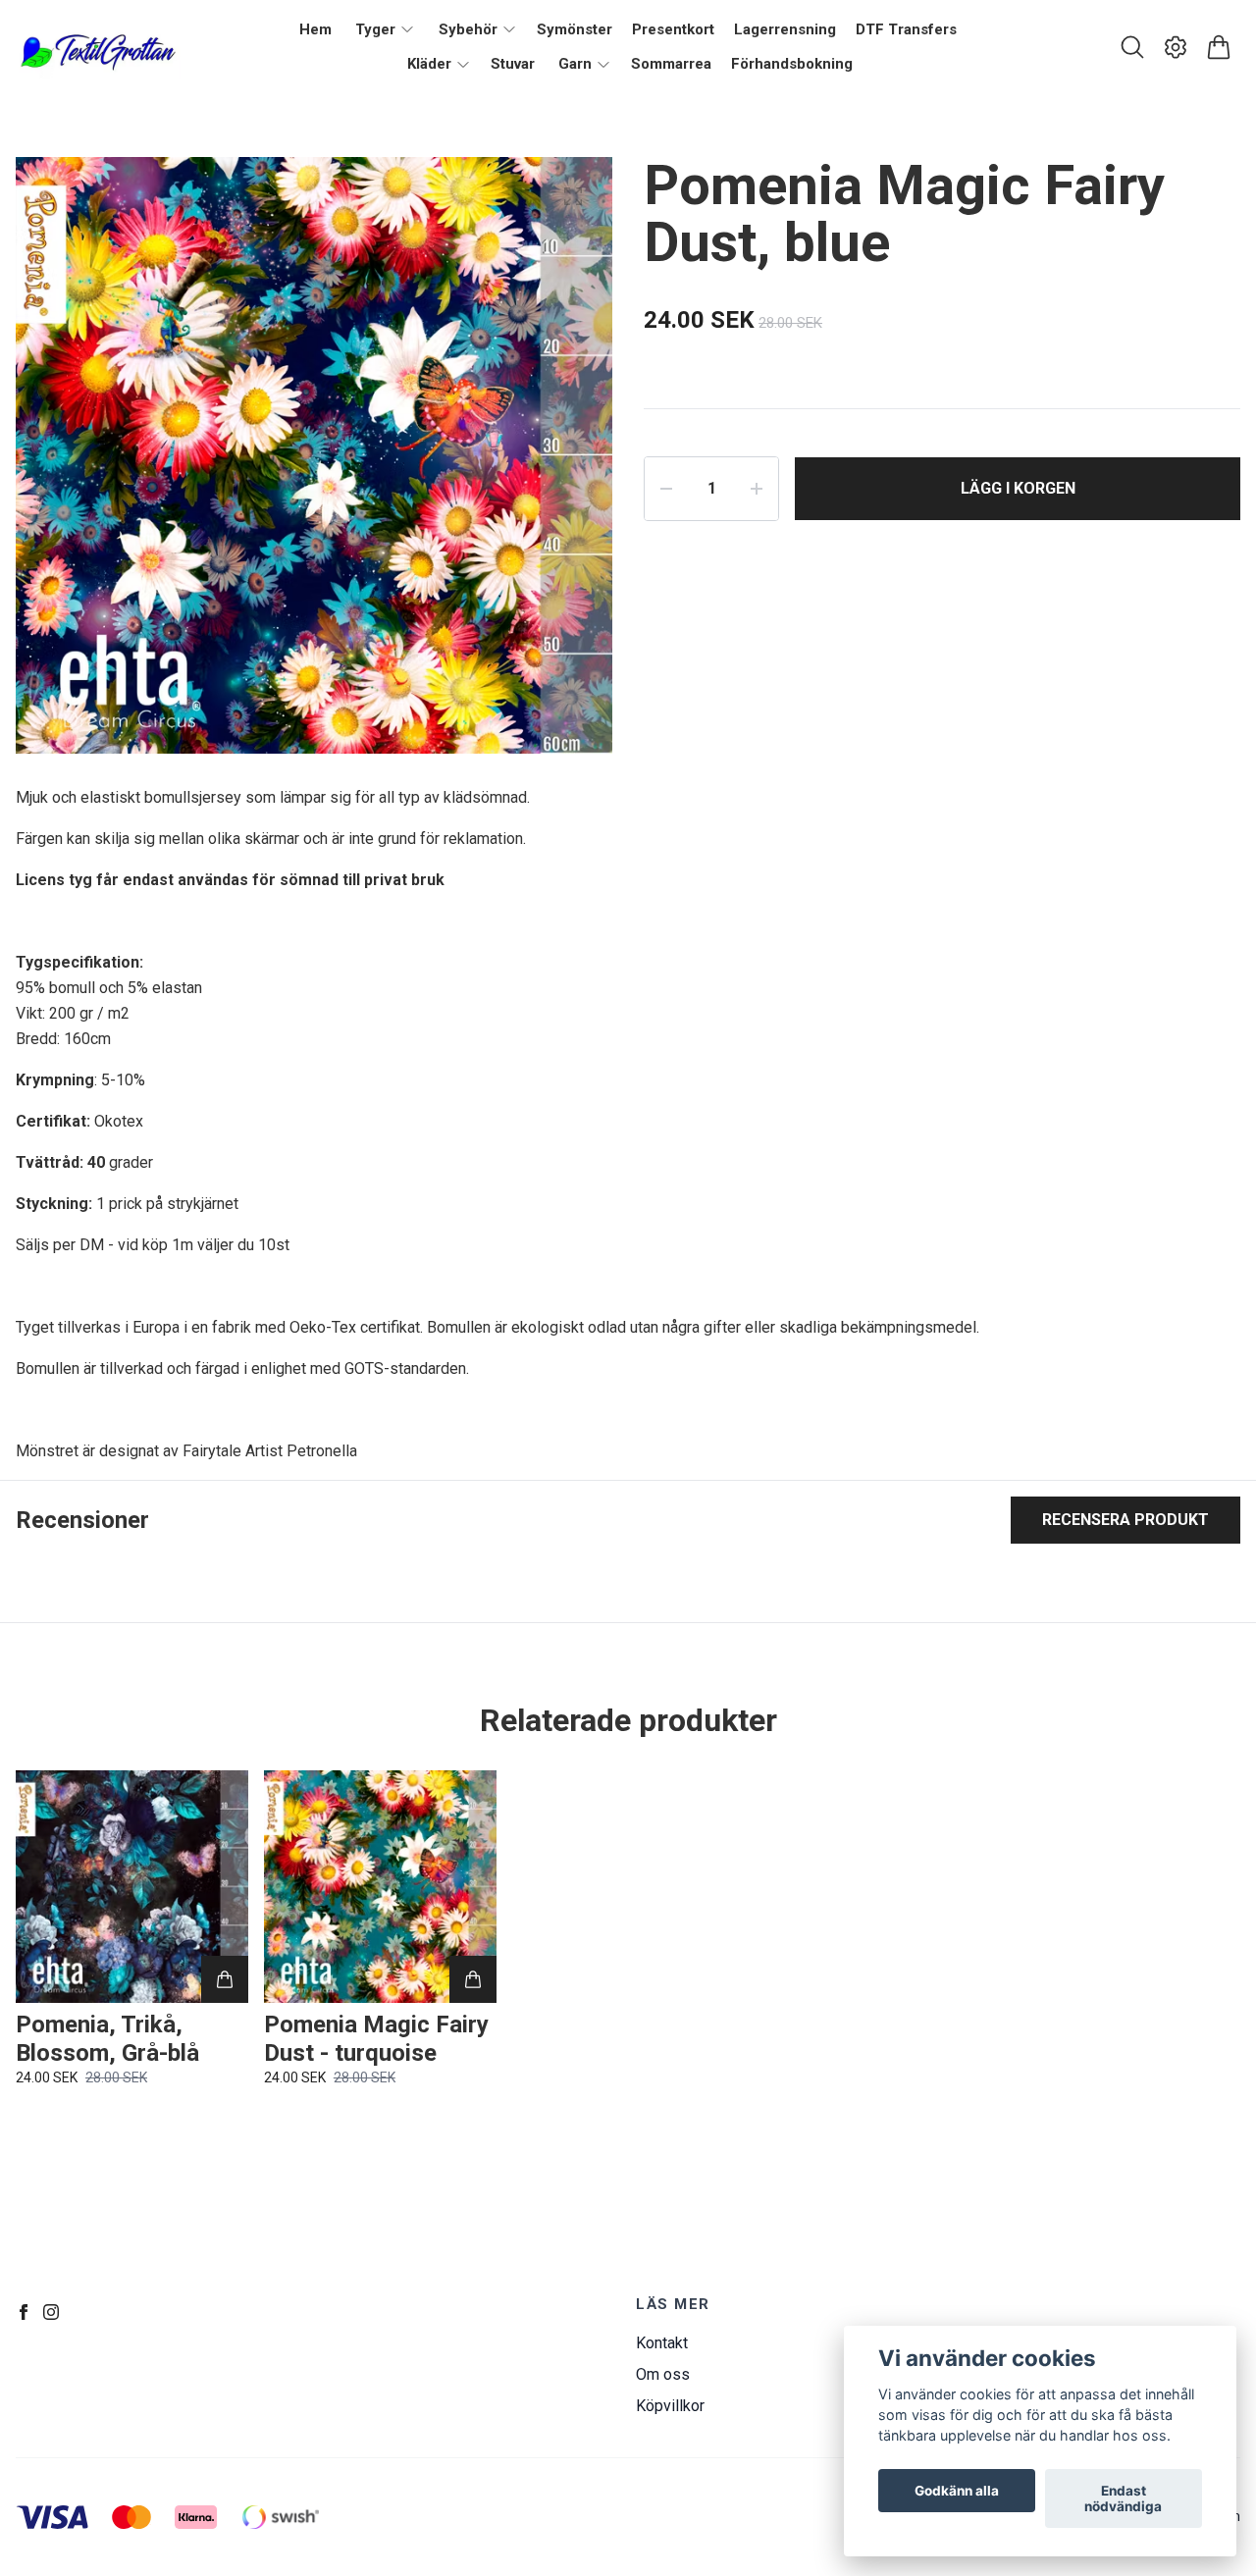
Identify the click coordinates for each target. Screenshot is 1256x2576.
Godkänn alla (957, 2491)
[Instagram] (51, 2312)
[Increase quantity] (757, 489)
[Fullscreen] (573, 196)
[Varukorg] (1219, 47)
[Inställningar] (1176, 47)
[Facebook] (24, 2312)
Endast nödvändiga (1123, 2498)
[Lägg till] (225, 1979)
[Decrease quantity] (666, 489)
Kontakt (662, 2343)
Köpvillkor (670, 2406)
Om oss (663, 2374)
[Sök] (1132, 47)
